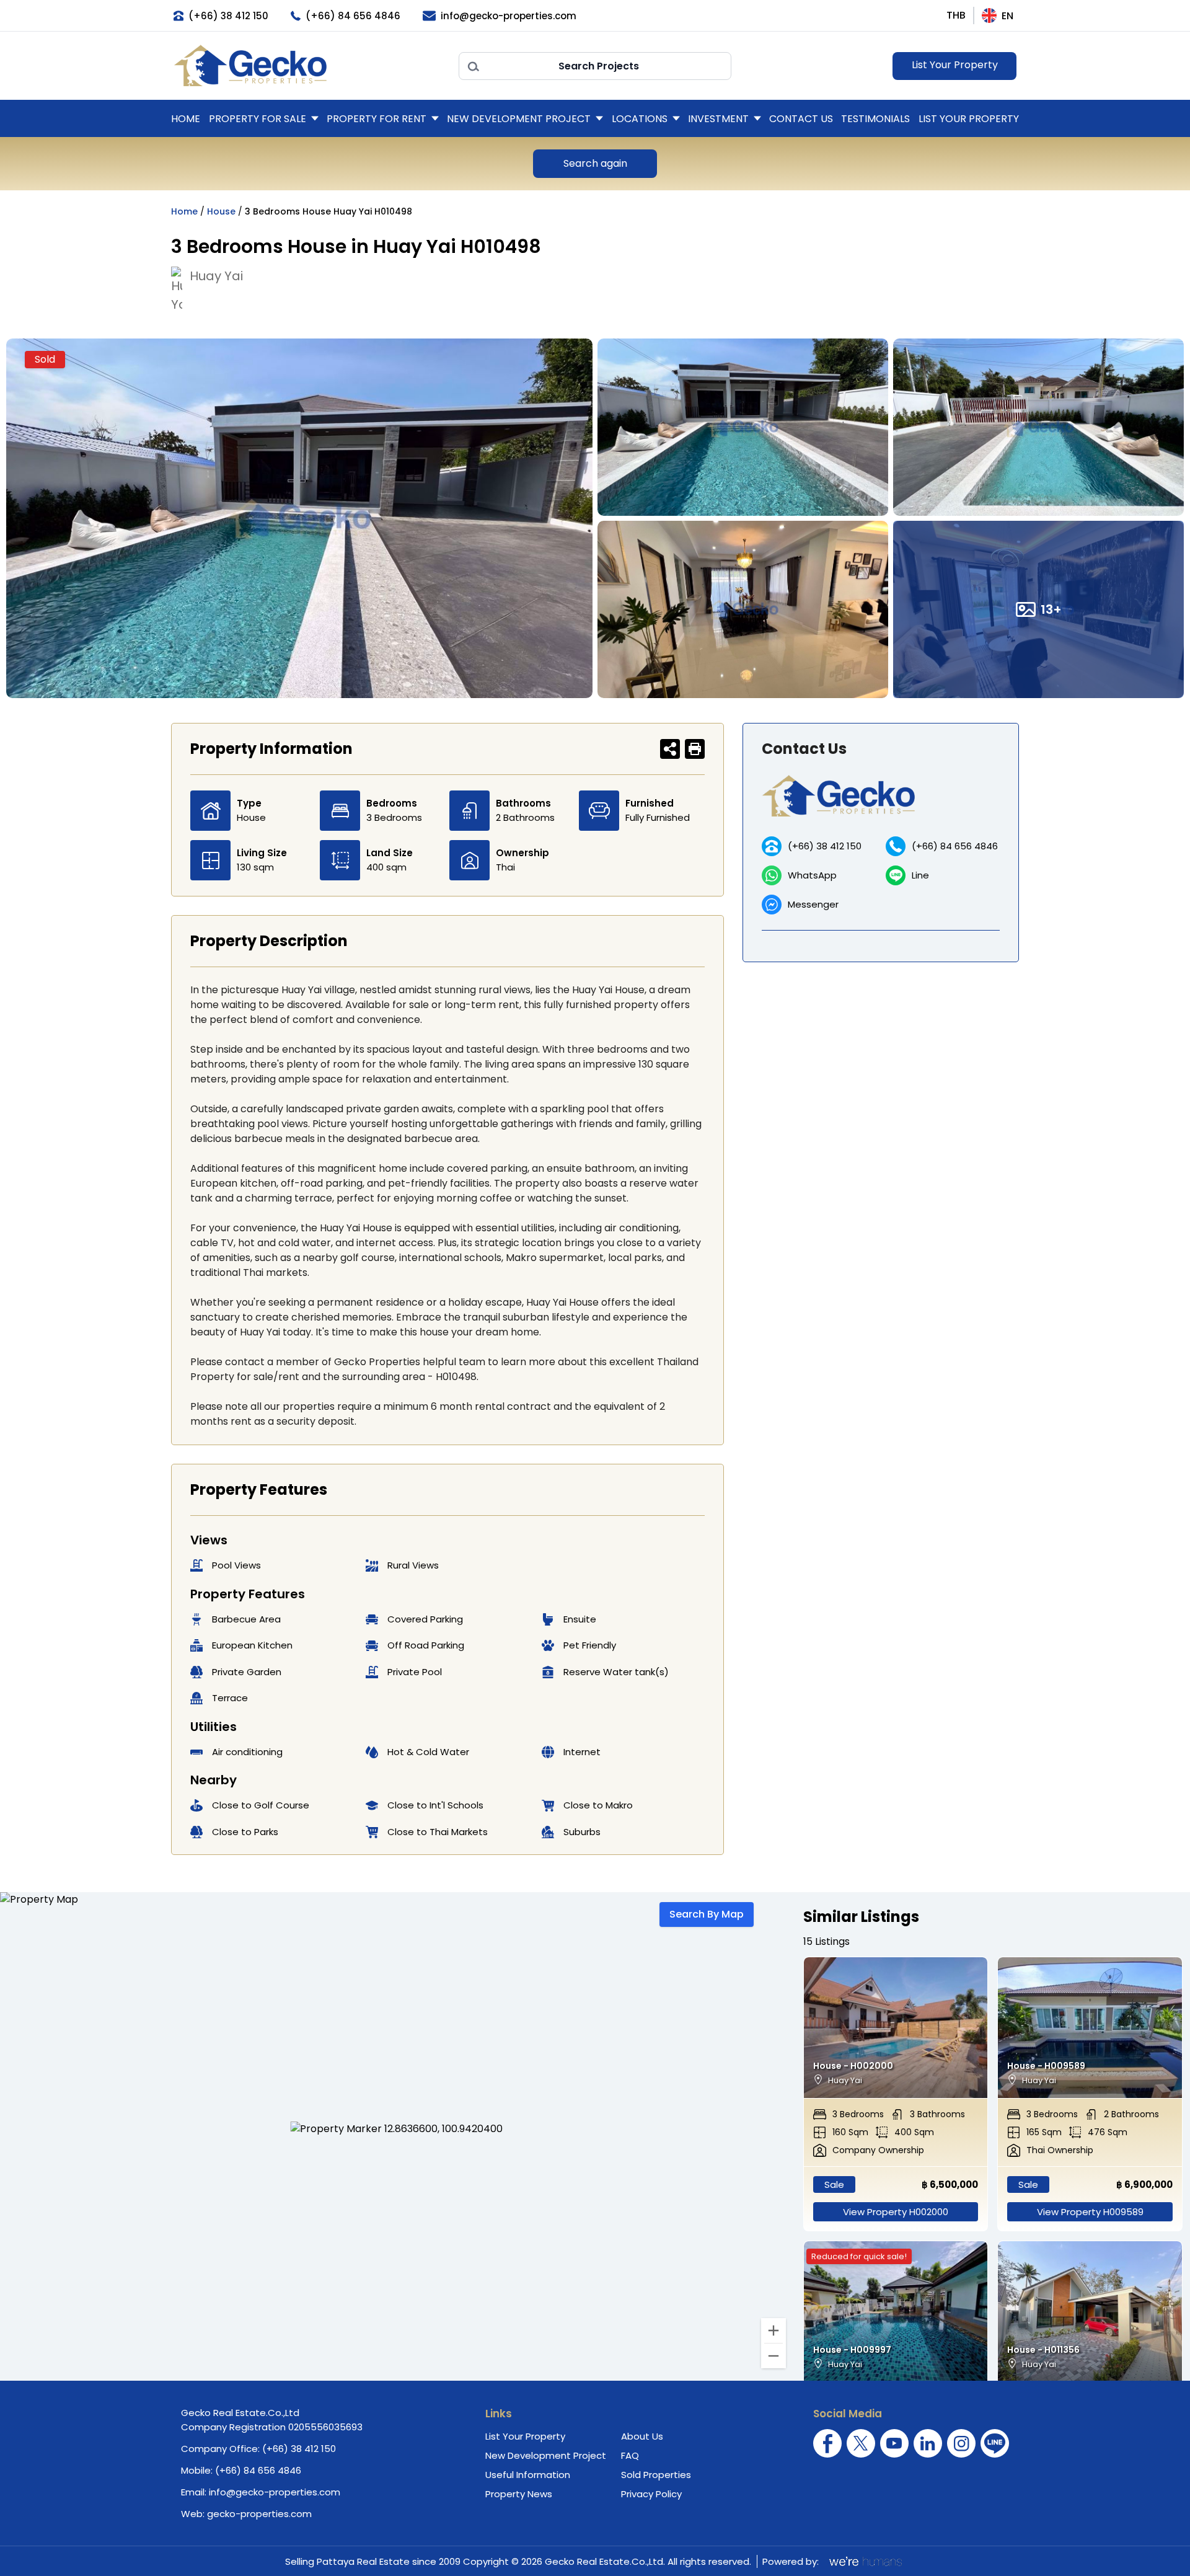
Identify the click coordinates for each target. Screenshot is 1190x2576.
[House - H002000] (896, 2028)
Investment (718, 119)
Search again (595, 163)
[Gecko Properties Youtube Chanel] (894, 2443)
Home (186, 119)
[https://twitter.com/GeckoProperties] (861, 2443)
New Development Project (519, 119)
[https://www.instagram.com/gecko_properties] (961, 2443)
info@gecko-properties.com (275, 2492)
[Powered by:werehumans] (865, 2561)
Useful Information (528, 2475)
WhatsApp (812, 875)
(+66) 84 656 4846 (955, 846)
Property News (519, 2494)
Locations (640, 119)
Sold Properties (656, 2475)
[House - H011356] (1090, 2312)
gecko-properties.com (259, 2514)
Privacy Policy (651, 2494)
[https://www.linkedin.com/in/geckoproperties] (928, 2443)
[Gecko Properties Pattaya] (310, 66)
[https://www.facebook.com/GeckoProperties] (827, 2443)
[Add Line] (995, 2443)
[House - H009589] (1090, 2028)
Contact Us (801, 119)
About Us (642, 2436)
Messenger (813, 904)
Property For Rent (377, 119)
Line (920, 875)
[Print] (695, 749)
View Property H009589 (1090, 2212)
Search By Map (707, 1914)
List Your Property (955, 65)
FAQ (630, 2455)
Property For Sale (258, 119)
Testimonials (875, 119)
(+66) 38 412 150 (825, 846)
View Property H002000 (896, 2212)
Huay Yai (216, 276)
